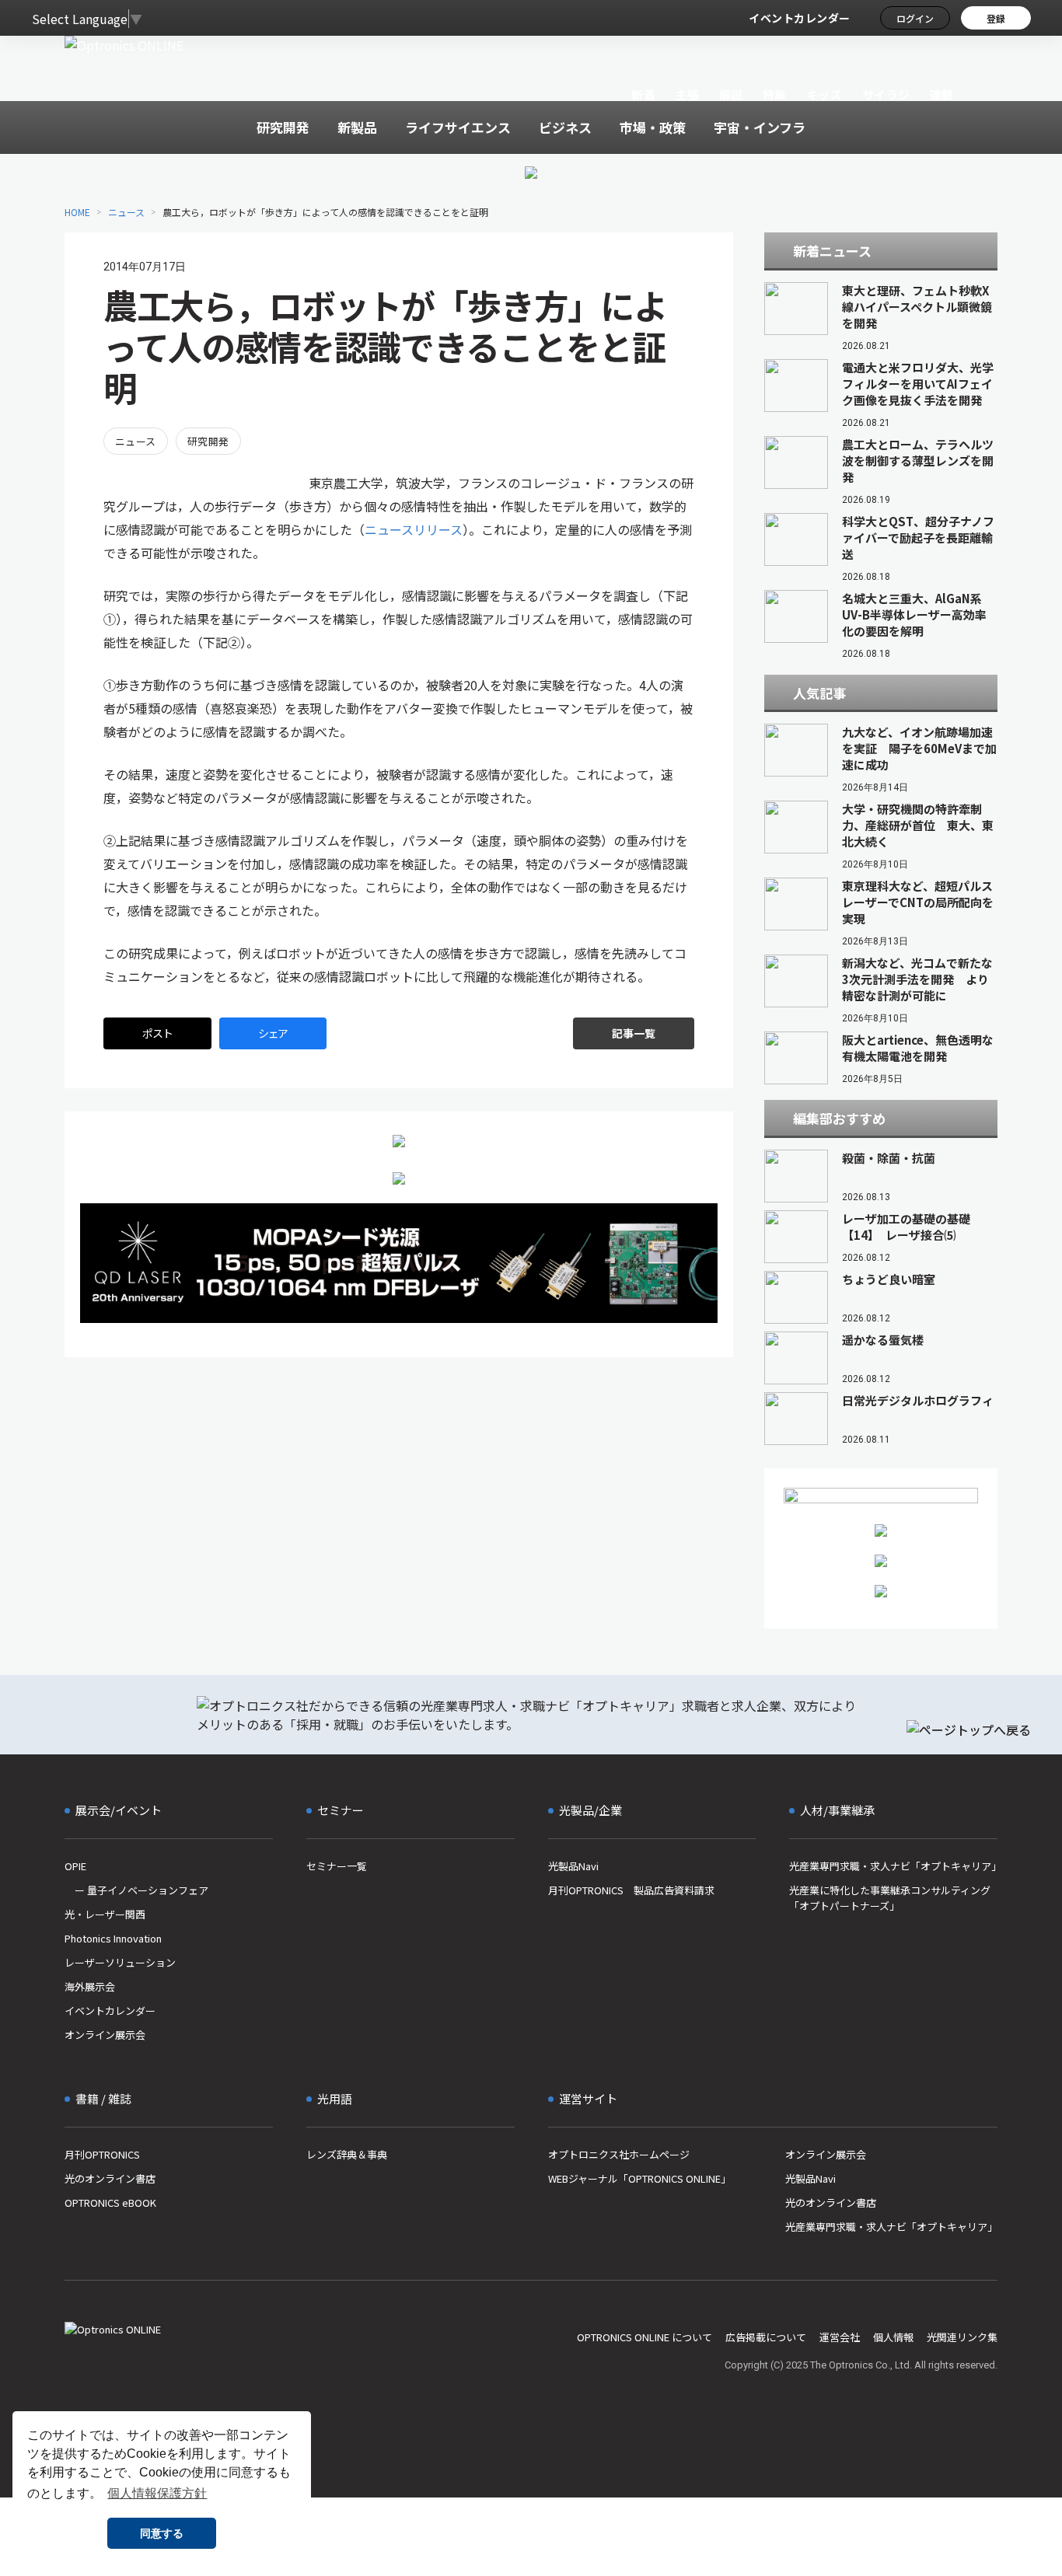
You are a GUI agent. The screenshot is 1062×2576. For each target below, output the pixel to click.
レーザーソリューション (120, 1962)
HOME (77, 212)
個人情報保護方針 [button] (157, 2493)
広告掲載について (766, 2337)
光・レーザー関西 (105, 1914)
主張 (687, 94)
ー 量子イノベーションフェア (136, 1890)
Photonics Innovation (113, 1938)
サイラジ (886, 94)
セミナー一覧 (337, 1866)
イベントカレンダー (800, 18)
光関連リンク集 (962, 2337)
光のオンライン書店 (110, 2178)
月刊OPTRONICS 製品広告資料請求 (631, 1890)
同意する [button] (162, 2533)
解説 (731, 94)
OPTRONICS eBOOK (110, 2203)
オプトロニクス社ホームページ (619, 2154)
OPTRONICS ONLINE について (645, 2337)
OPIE (75, 1866)
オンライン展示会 (105, 2035)
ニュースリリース (414, 529)
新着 (643, 94)
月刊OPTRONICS (102, 2154)
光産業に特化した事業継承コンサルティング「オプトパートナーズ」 (890, 1898)
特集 (775, 94)
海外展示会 (90, 1986)
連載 (942, 94)
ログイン (915, 18)
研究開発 (208, 441)
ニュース (126, 212)
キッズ (824, 94)
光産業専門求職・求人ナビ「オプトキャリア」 (893, 1866)
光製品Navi (573, 1866)
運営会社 (840, 2337)
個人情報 (893, 2337)
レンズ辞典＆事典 (347, 2154)
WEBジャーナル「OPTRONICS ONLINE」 (639, 2178)
